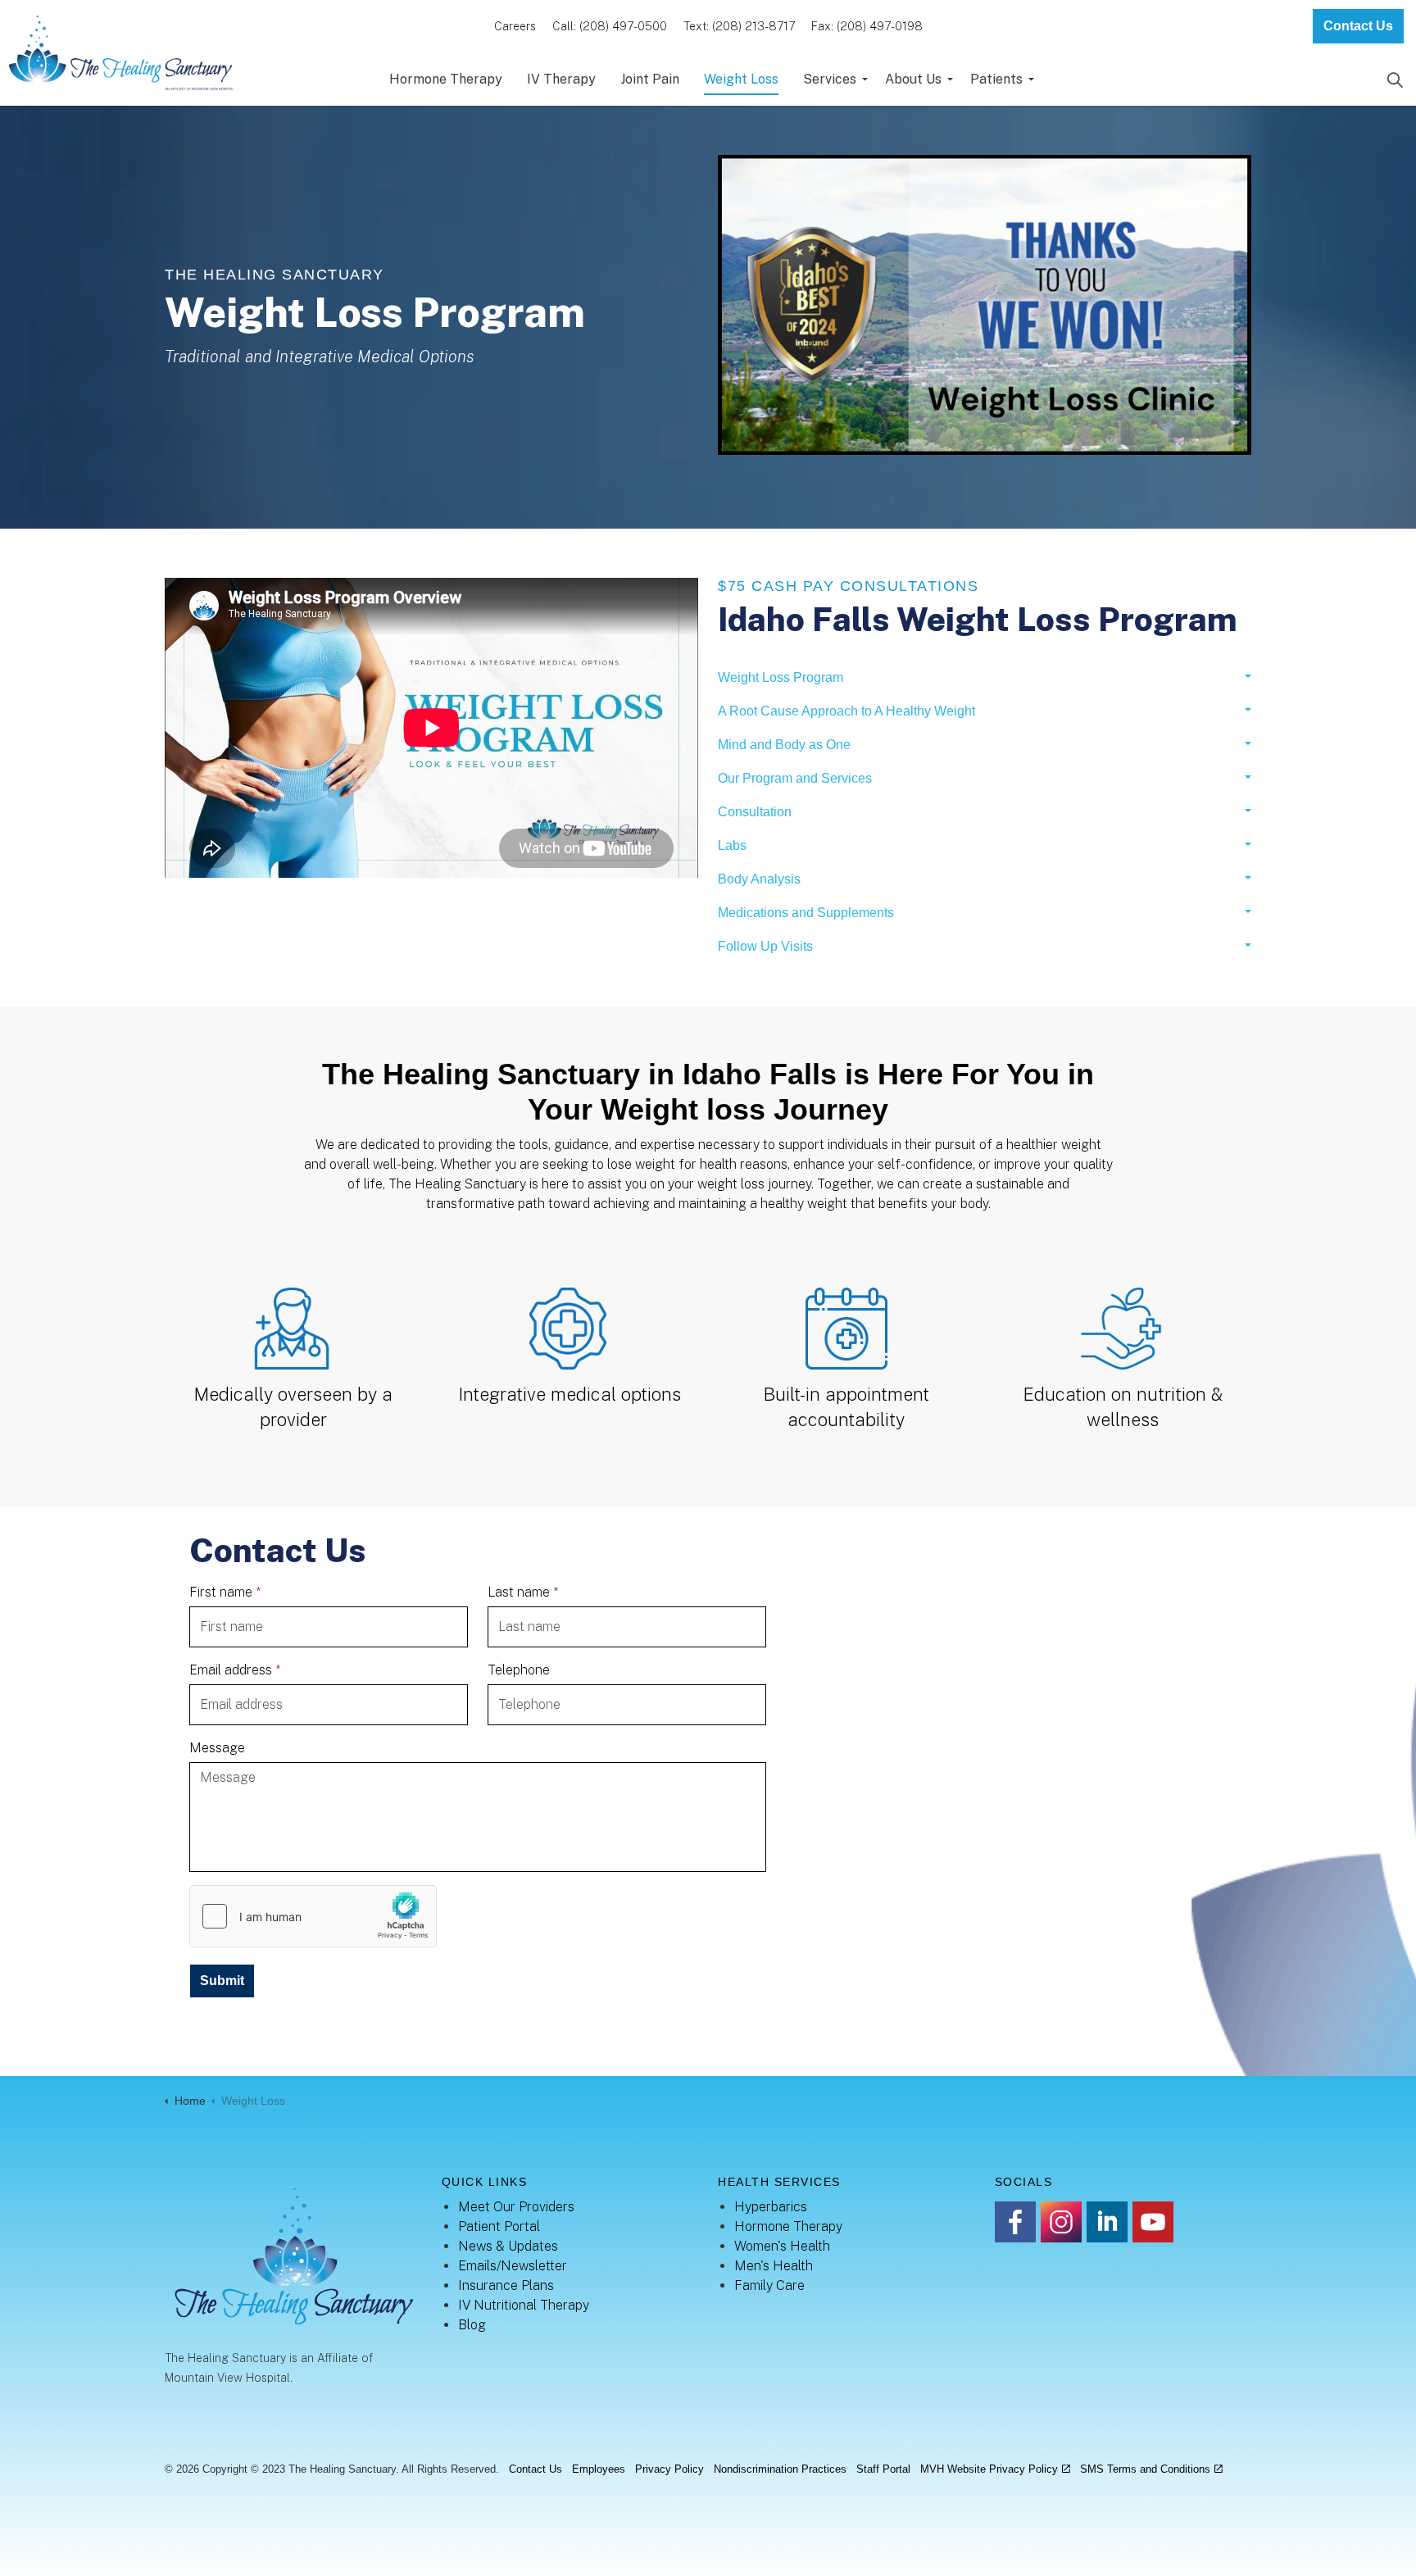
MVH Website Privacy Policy (989, 2469)
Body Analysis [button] (759, 879)
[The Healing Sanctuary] (120, 53)
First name (225, 1592)
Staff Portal (883, 2469)
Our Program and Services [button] (795, 778)
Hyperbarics (771, 2207)
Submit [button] (222, 1981)
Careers (515, 26)
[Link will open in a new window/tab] (1015, 2222)
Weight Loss (741, 79)
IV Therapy (561, 79)
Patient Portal (499, 2226)
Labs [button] (732, 845)
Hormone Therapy (446, 79)
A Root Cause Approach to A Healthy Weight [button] (846, 711)
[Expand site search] (1395, 80)
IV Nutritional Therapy (524, 2305)
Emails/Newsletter (513, 2266)
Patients (996, 79)
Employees (599, 2469)
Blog (472, 2325)
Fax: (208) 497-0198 (867, 26)
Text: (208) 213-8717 (739, 26)
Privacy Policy (669, 2469)
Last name (523, 1592)
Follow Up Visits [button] (765, 946)
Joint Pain (650, 79)
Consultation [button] (755, 812)
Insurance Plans (506, 2285)
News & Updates (508, 2246)
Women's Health (782, 2246)
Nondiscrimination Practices (780, 2469)
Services (830, 79)
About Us (913, 79)
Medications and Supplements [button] (806, 913)
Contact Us (1358, 26)
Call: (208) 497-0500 (610, 26)
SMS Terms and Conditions (1145, 2469)
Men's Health (774, 2266)
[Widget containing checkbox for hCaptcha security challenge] (313, 1916)
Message (217, 1748)
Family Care (769, 2285)
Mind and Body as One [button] (784, 745)
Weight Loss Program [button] (781, 677)
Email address (235, 1670)
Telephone (519, 1670)
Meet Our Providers (516, 2207)
